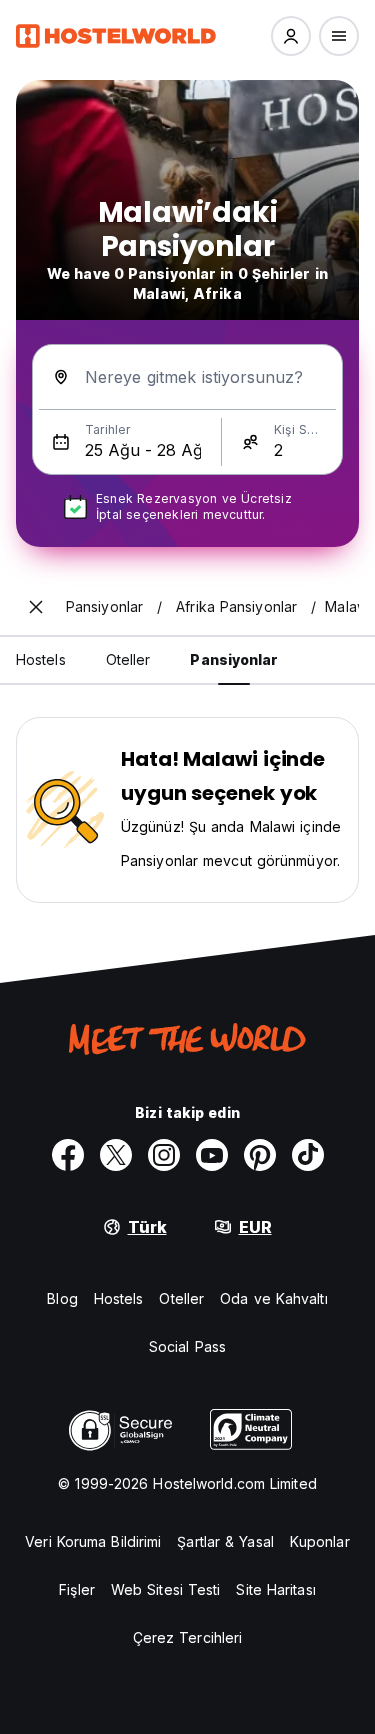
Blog (62, 1298)
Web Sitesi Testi (166, 1589)
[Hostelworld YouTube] (212, 1155)
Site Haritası (275, 1589)
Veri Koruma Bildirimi (93, 1541)
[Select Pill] (291, 36)
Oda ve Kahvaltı (274, 1298)
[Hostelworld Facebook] (68, 1155)
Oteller (181, 1298)
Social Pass (187, 1346)
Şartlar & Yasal (225, 1541)
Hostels (119, 1298)
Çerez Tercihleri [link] (188, 1637)
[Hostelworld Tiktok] (308, 1155)
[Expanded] (36, 607)
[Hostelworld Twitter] (116, 1155)
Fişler (77, 1589)
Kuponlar (320, 1541)
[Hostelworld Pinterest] (260, 1155)
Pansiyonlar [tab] (234, 659)
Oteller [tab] (128, 659)
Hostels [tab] (41, 659)
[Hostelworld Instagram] (164, 1155)
